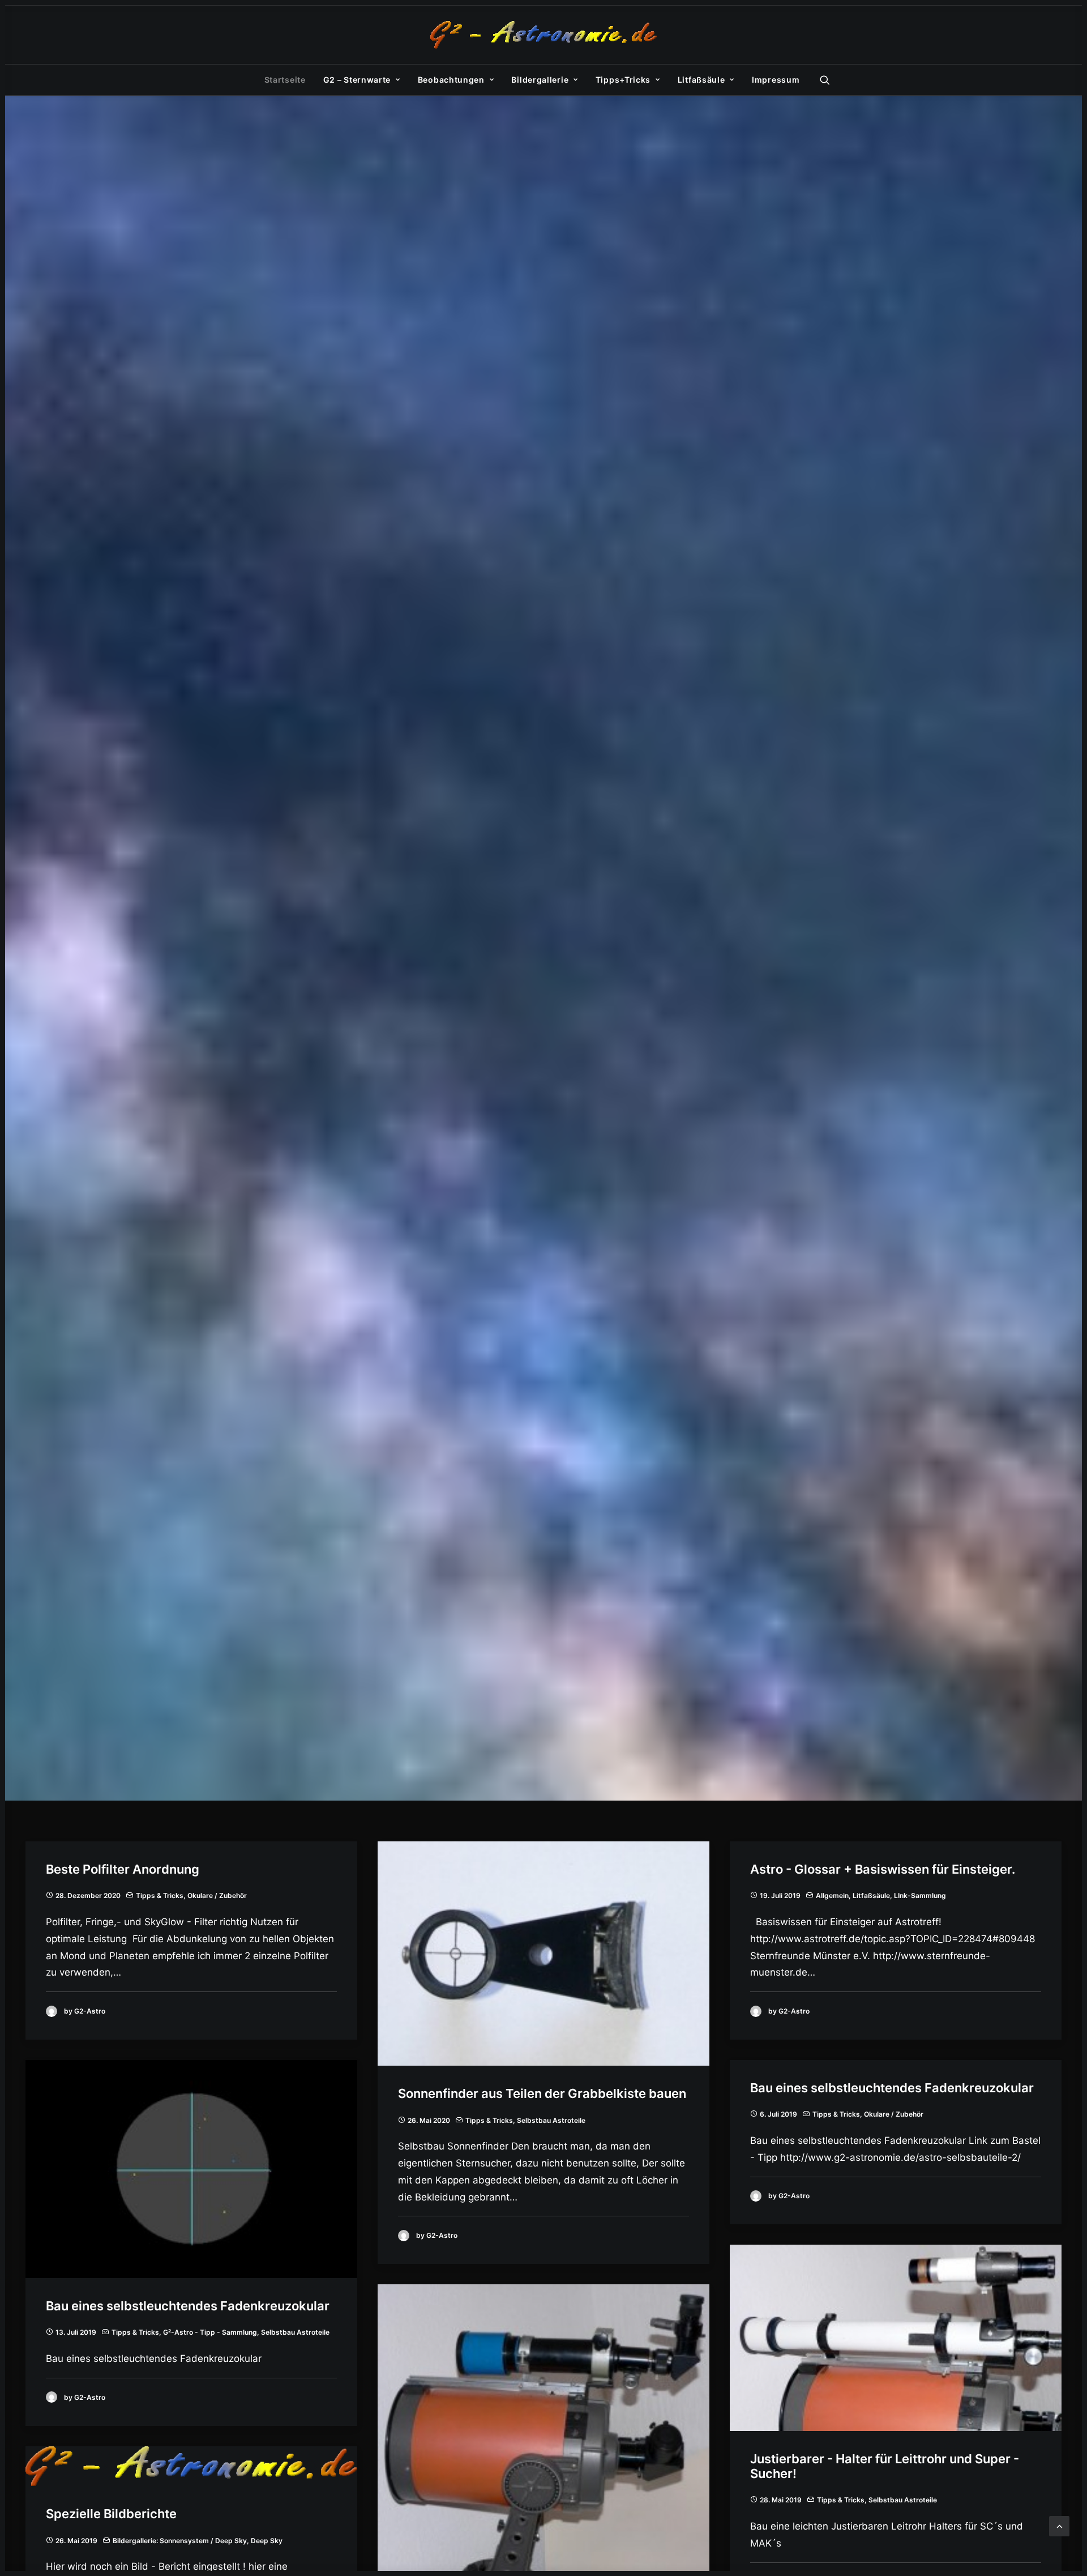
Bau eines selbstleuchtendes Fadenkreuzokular (188, 2306)
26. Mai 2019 (76, 2541)
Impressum (776, 80)
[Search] (825, 80)
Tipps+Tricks (623, 80)
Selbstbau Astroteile (551, 2120)
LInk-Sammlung (920, 1895)
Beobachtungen (451, 80)
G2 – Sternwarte (357, 80)
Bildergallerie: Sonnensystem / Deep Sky (180, 2541)
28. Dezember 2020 (88, 1895)
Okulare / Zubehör (217, 1895)
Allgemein (832, 1895)
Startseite (285, 80)
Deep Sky (267, 2541)
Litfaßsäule (701, 80)
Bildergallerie (540, 80)
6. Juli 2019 (778, 2114)
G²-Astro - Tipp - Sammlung (210, 2332)
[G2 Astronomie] (543, 35)
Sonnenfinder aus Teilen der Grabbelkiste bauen (542, 2093)
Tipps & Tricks (160, 1895)
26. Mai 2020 (429, 2120)
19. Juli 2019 (780, 1895)
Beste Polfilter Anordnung (123, 1869)
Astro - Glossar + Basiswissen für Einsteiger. (883, 1869)
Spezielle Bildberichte (111, 2514)
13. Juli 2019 (76, 2332)
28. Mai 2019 (781, 2500)
